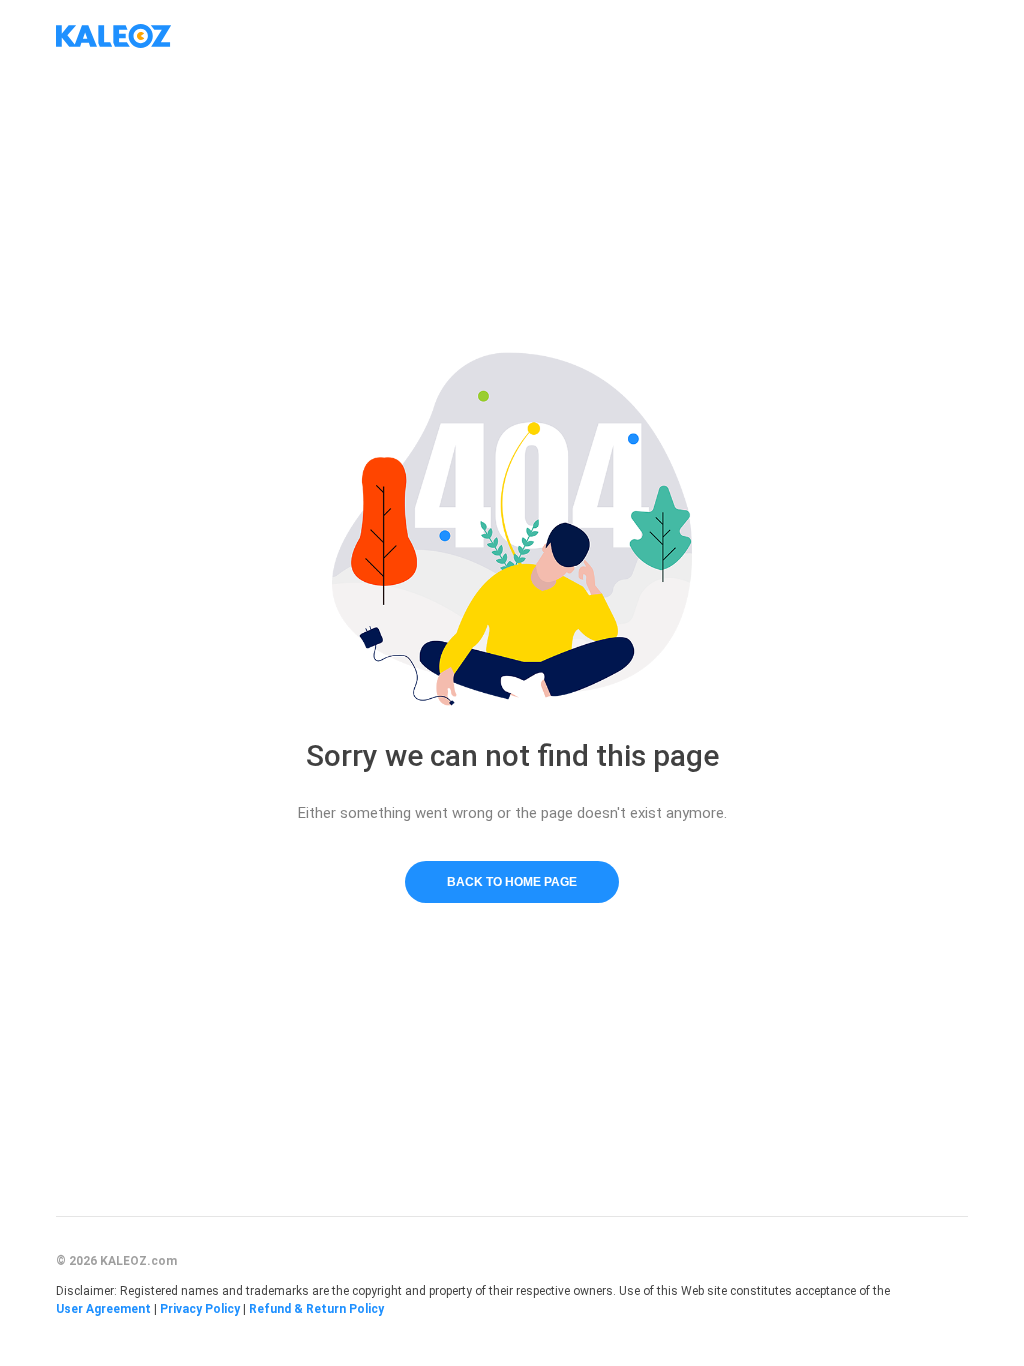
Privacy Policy (200, 1309)
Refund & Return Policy (316, 1309)
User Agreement (103, 1309)
